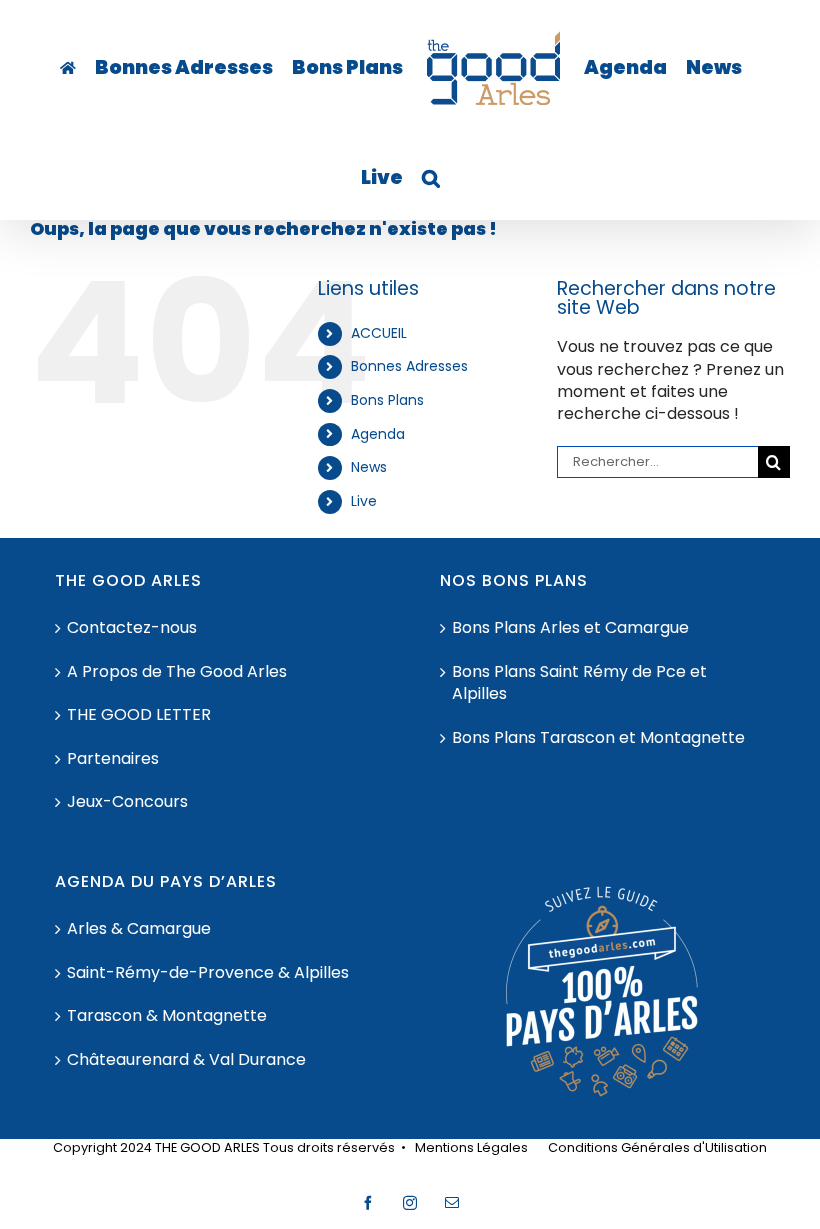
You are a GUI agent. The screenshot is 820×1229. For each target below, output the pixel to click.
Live (364, 501)
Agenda (378, 434)
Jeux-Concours (127, 802)
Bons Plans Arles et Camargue (570, 628)
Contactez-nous (132, 628)
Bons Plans (387, 400)
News (369, 467)
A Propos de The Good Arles (177, 672)
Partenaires (113, 759)
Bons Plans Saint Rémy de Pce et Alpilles (579, 683)
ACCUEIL (379, 333)
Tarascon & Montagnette (167, 1016)
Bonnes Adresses (409, 366)
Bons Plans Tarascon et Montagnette (598, 738)
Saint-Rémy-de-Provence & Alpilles (208, 973)
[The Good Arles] (68, 68)
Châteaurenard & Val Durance (186, 1060)
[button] (431, 178)
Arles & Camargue (139, 929)
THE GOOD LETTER (139, 715)
